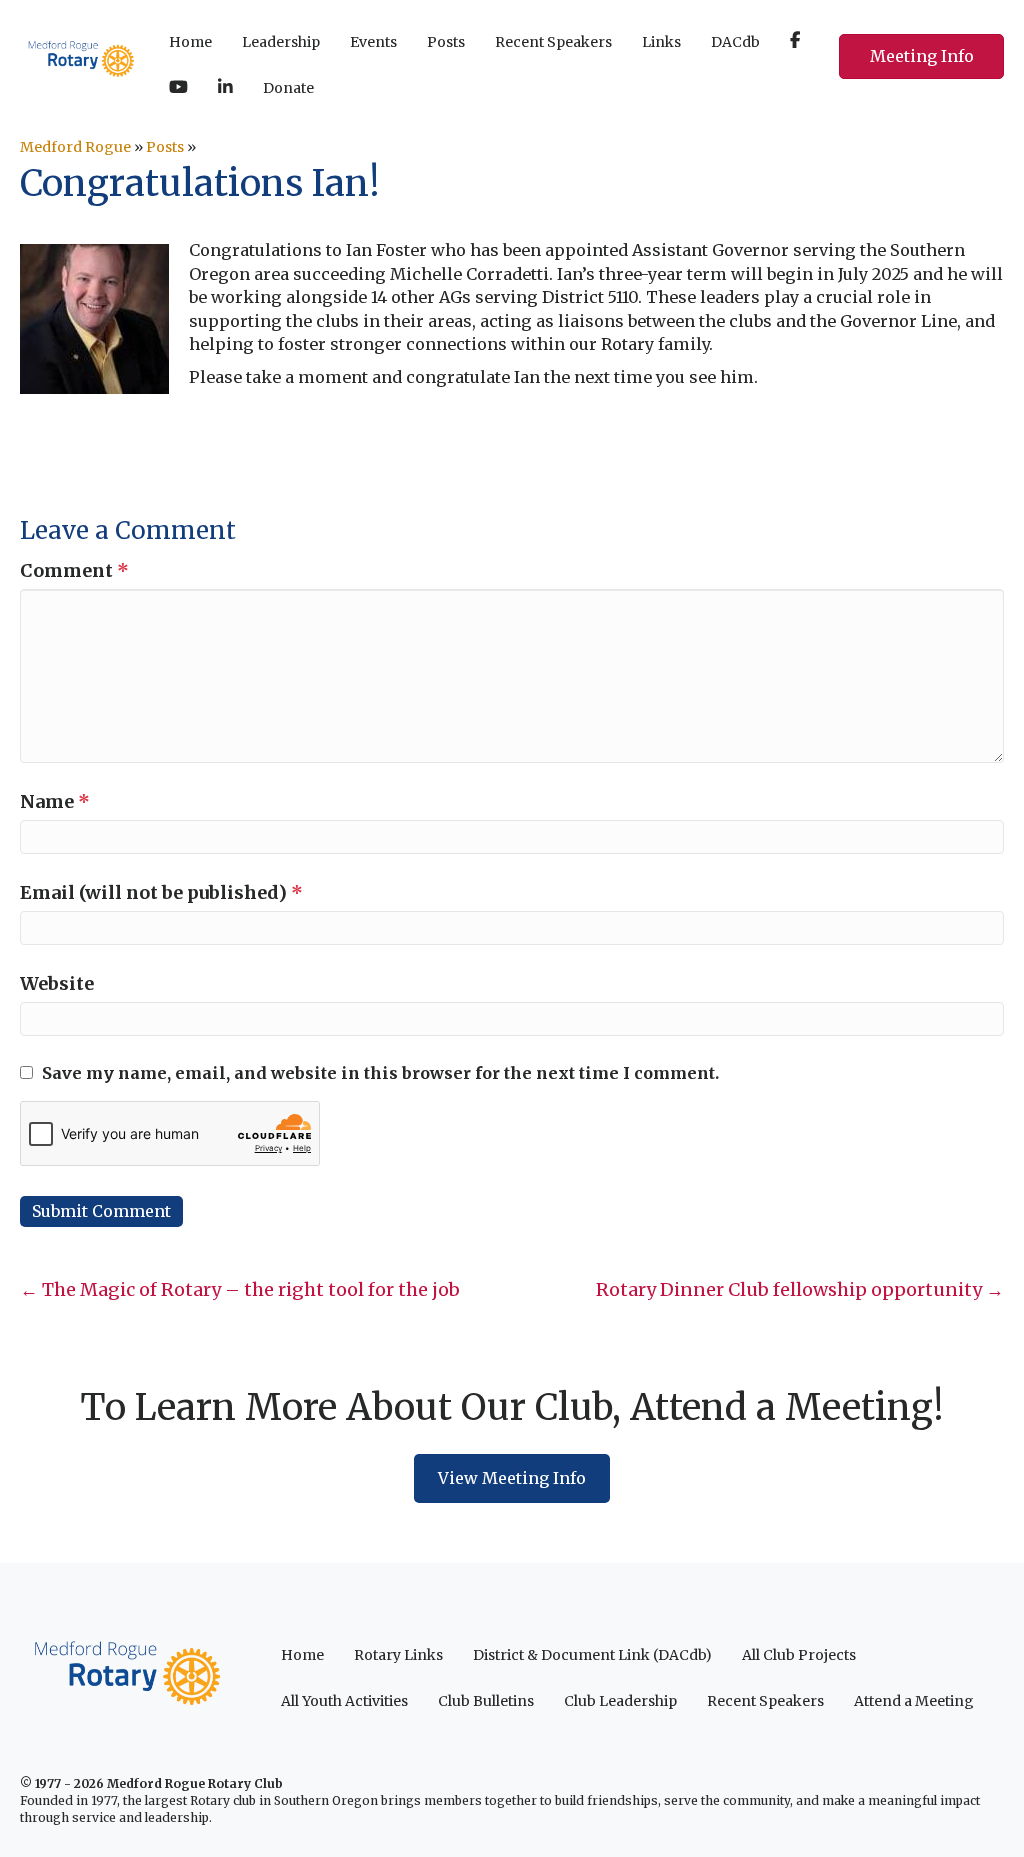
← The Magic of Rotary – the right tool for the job (240, 1289)
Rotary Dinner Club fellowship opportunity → (800, 1289)
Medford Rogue (75, 147)
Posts (165, 147)
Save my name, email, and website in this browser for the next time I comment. (380, 1073)
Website (57, 983)
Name (55, 801)
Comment (74, 570)
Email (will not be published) (161, 892)
